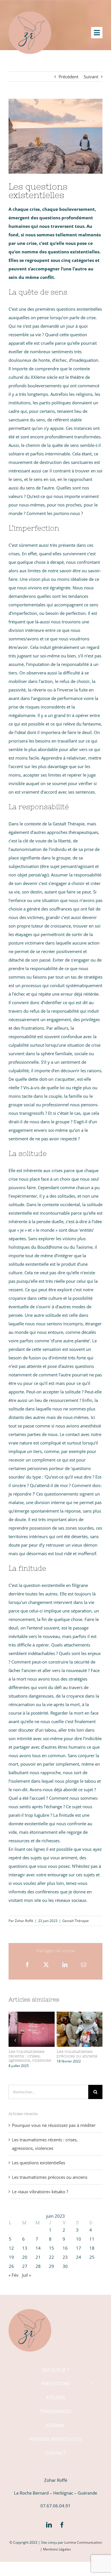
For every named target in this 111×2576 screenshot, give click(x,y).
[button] (15, 2040)
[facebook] (62, 2525)
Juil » (26, 2275)
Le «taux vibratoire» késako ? (40, 2192)
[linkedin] (49, 2525)
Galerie (32, 2038)
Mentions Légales (57, 2549)
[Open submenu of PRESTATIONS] (92, 2384)
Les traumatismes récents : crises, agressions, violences (30, 2021)
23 (65, 2257)
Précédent (68, 77)
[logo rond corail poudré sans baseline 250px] (30, 13)
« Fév (14, 2275)
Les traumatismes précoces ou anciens (78, 2021)
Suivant (91, 77)
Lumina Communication (83, 2542)
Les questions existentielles (39, 2163)
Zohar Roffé (24, 1921)
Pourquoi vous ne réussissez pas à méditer (54, 2125)
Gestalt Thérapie (76, 1921)
